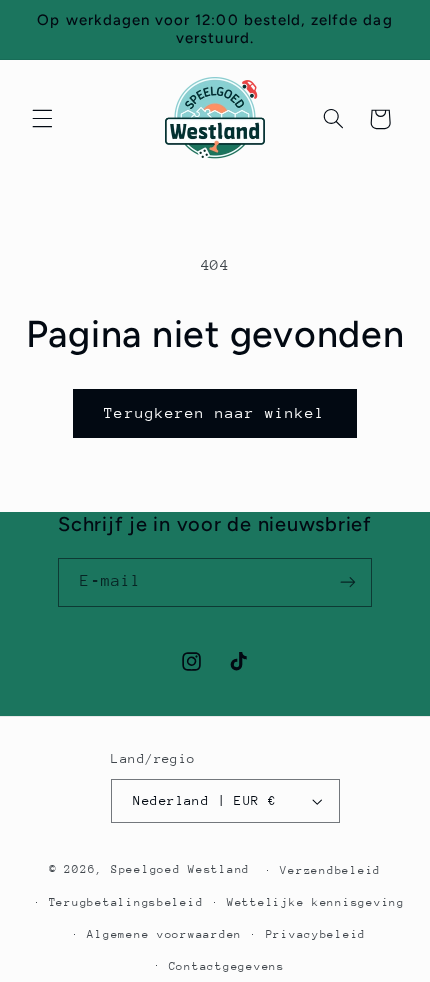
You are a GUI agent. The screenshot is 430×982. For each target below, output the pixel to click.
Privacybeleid (316, 934)
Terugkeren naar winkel (214, 412)
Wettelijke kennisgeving (316, 902)
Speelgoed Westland (180, 869)
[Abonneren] (348, 582)
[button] (42, 119)
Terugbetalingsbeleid (126, 902)
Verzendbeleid (330, 870)
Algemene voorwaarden (164, 934)
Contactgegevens (227, 966)
